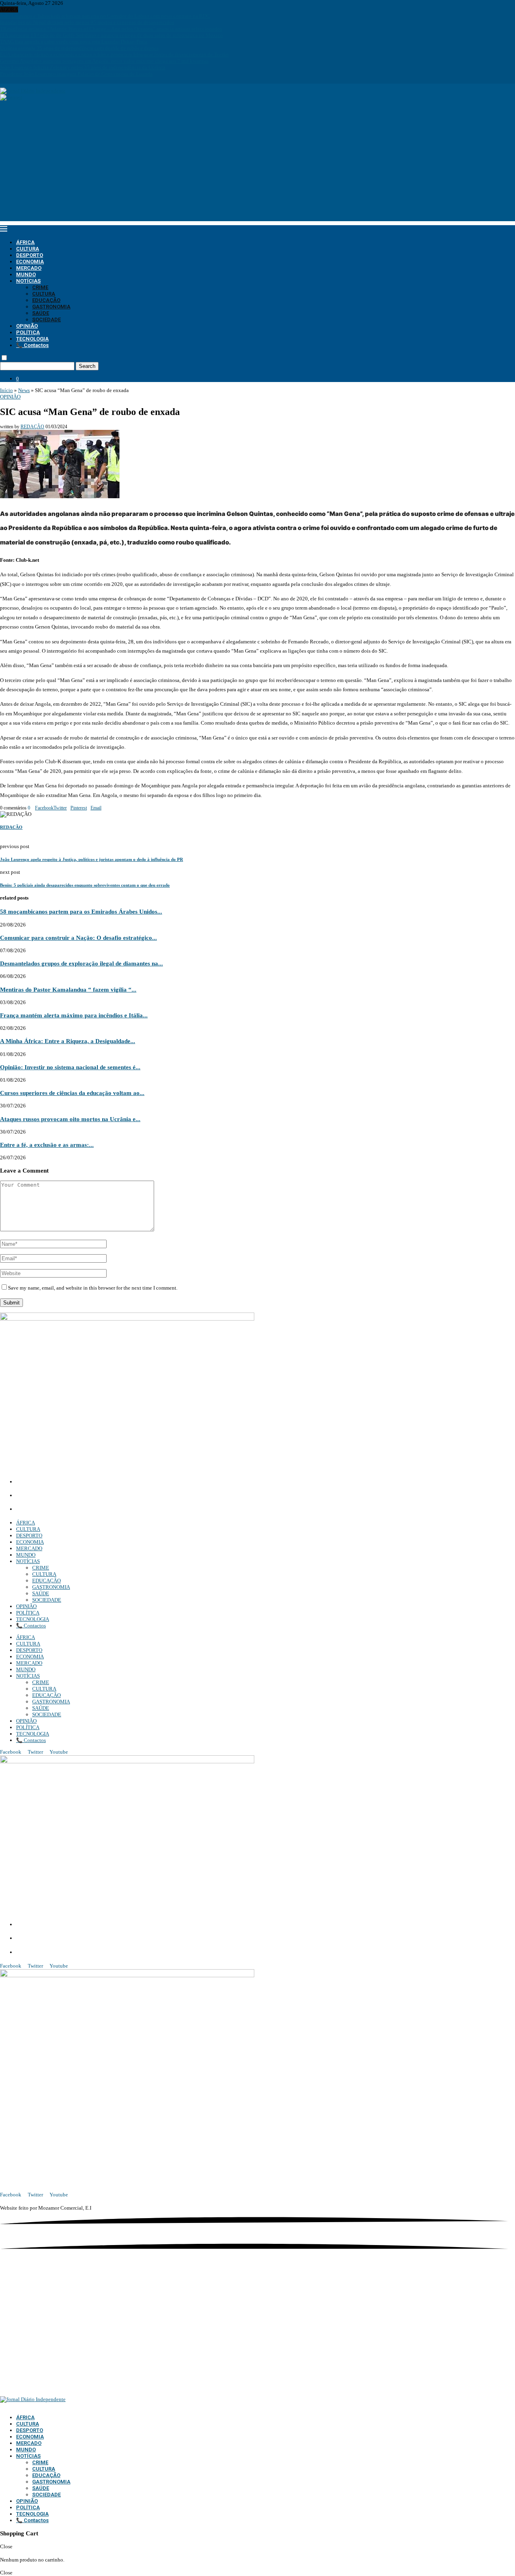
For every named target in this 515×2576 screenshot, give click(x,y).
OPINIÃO (27, 326)
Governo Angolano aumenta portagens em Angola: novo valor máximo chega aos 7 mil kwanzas (104, 61)
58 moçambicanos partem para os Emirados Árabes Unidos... (81, 911)
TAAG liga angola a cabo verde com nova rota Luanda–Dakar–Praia (74, 42)
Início (6, 390)
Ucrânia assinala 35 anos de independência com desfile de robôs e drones (79, 48)
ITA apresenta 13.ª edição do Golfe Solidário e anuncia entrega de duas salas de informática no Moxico (111, 35)
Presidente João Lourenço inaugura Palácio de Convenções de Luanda (76, 74)
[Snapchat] (24, 80)
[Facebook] (2, 80)
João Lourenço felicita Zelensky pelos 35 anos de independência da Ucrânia (83, 67)
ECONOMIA (30, 262)
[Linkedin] (12, 80)
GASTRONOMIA (51, 307)
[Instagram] (7, 80)
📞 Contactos (32, 345)
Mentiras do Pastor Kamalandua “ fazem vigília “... (68, 989)
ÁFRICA (25, 242)
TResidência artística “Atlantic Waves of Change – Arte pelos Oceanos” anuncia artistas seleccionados (111, 29)
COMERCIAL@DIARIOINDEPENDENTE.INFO (77, 1496)
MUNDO (26, 274)
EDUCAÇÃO (46, 300)
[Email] (19, 80)
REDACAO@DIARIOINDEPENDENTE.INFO (72, 1510)
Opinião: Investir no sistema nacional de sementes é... (70, 1067)
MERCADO (29, 268)
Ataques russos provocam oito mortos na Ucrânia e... (70, 1119)
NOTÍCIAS (28, 281)
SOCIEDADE (46, 319)
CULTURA (28, 249)
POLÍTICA (28, 332)
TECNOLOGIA (32, 339)
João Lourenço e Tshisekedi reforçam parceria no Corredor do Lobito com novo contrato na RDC (105, 16)
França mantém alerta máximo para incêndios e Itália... (74, 1015)
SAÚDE (41, 313)
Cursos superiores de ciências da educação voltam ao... (72, 1093)
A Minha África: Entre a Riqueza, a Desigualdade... (68, 1041)
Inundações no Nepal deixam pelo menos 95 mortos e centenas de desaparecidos (87, 22)
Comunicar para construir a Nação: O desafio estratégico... (78, 938)
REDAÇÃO (32, 427)
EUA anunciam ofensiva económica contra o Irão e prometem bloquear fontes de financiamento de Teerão (114, 54)
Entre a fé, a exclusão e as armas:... (47, 1145)
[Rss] (29, 80)
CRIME (40, 287)
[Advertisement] (257, 165)
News (24, 390)
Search (87, 366)
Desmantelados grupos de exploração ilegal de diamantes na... (81, 963)
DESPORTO (30, 255)
